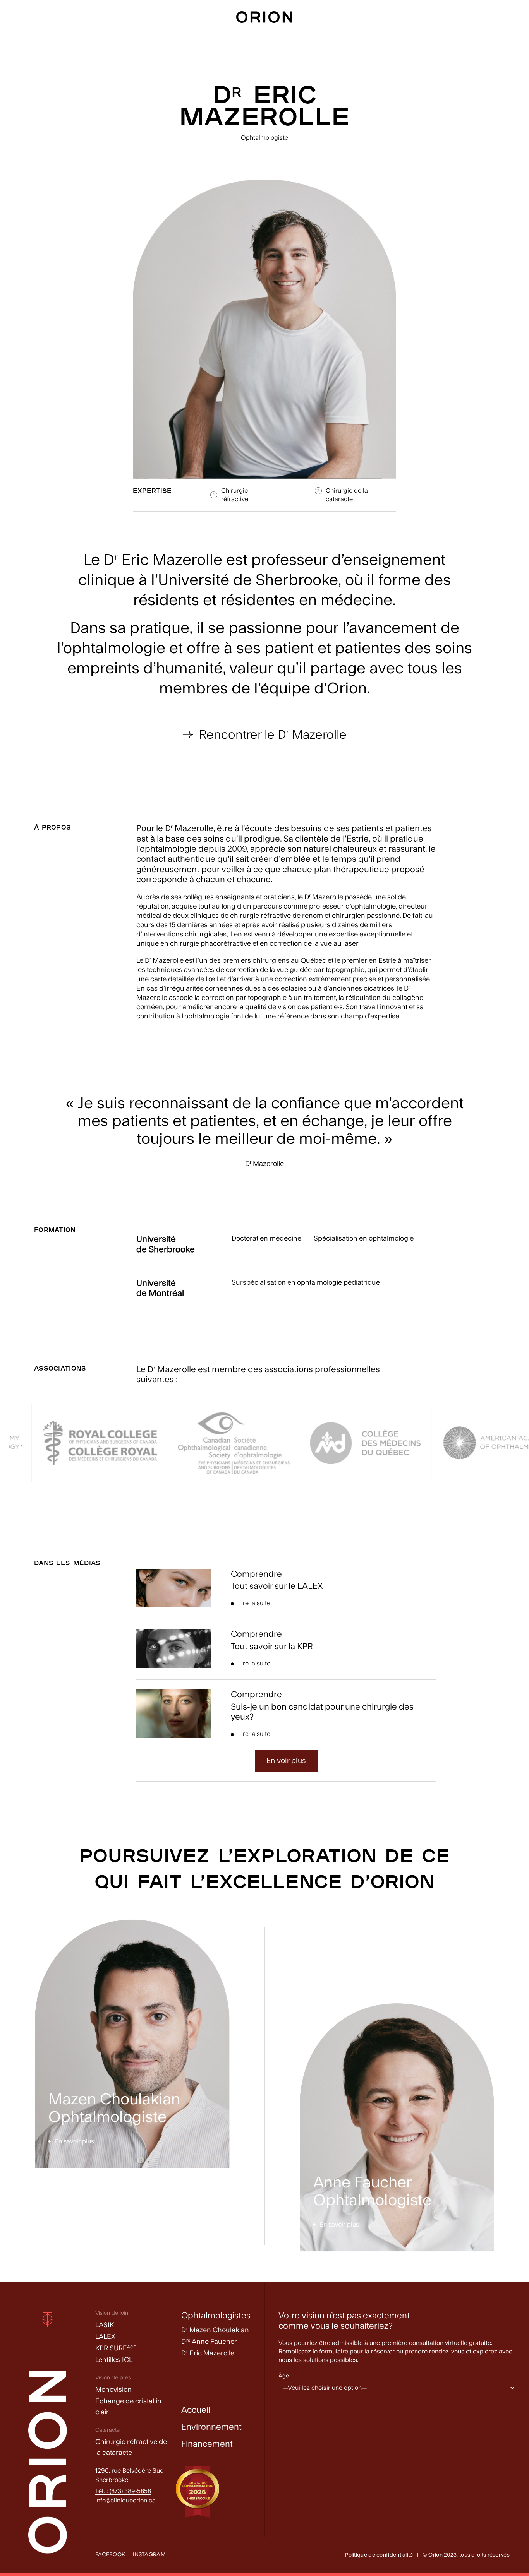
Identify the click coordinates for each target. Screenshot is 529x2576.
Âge (284, 2376)
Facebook (110, 2555)
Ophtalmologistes (216, 2316)
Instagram (149, 2555)
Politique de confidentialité (379, 2555)
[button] (286, 1761)
